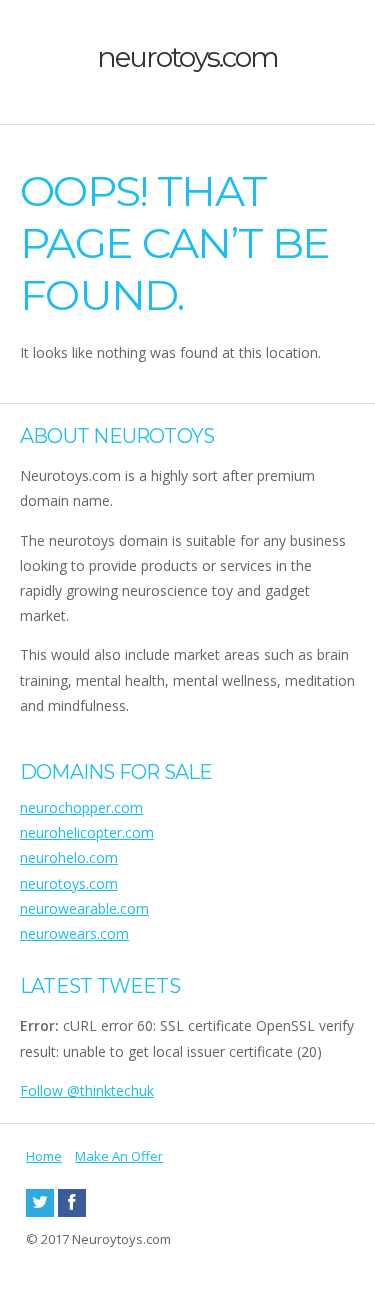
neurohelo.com (69, 857)
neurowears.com (74, 933)
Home (44, 1156)
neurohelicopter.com (87, 832)
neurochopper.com (81, 807)
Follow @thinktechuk (87, 1090)
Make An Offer (119, 1156)
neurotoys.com (188, 57)
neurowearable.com (84, 908)
